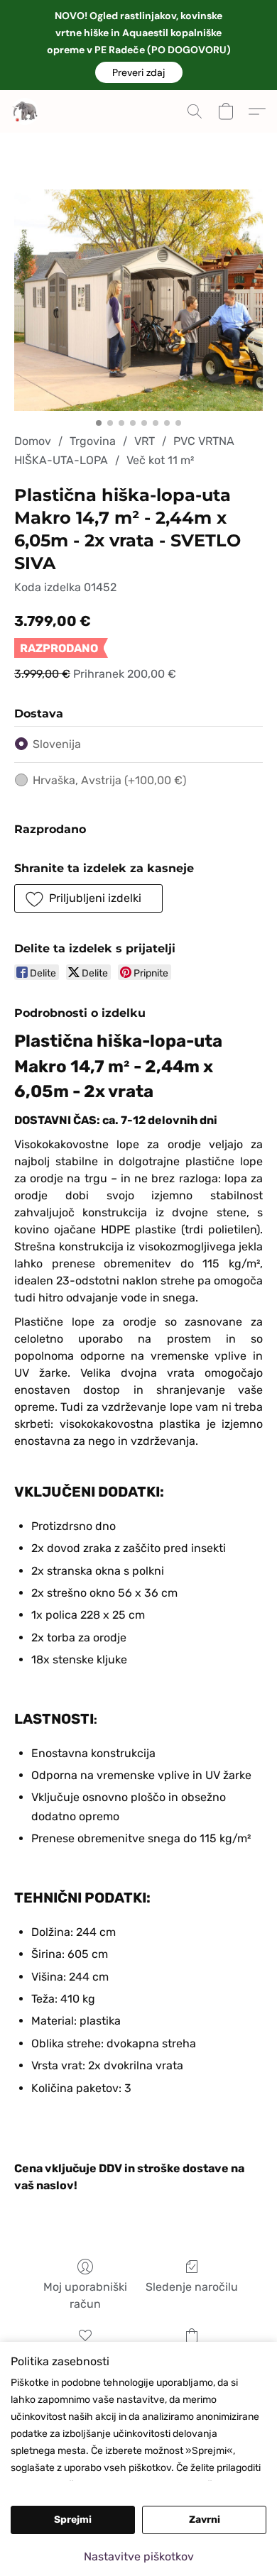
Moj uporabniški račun (85, 2295)
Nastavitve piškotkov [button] (139, 2556)
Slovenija (57, 744)
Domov (33, 441)
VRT (145, 441)
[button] (139, 72)
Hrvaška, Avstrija (109, 780)
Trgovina (93, 441)
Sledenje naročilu (192, 2287)
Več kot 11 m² (160, 460)
